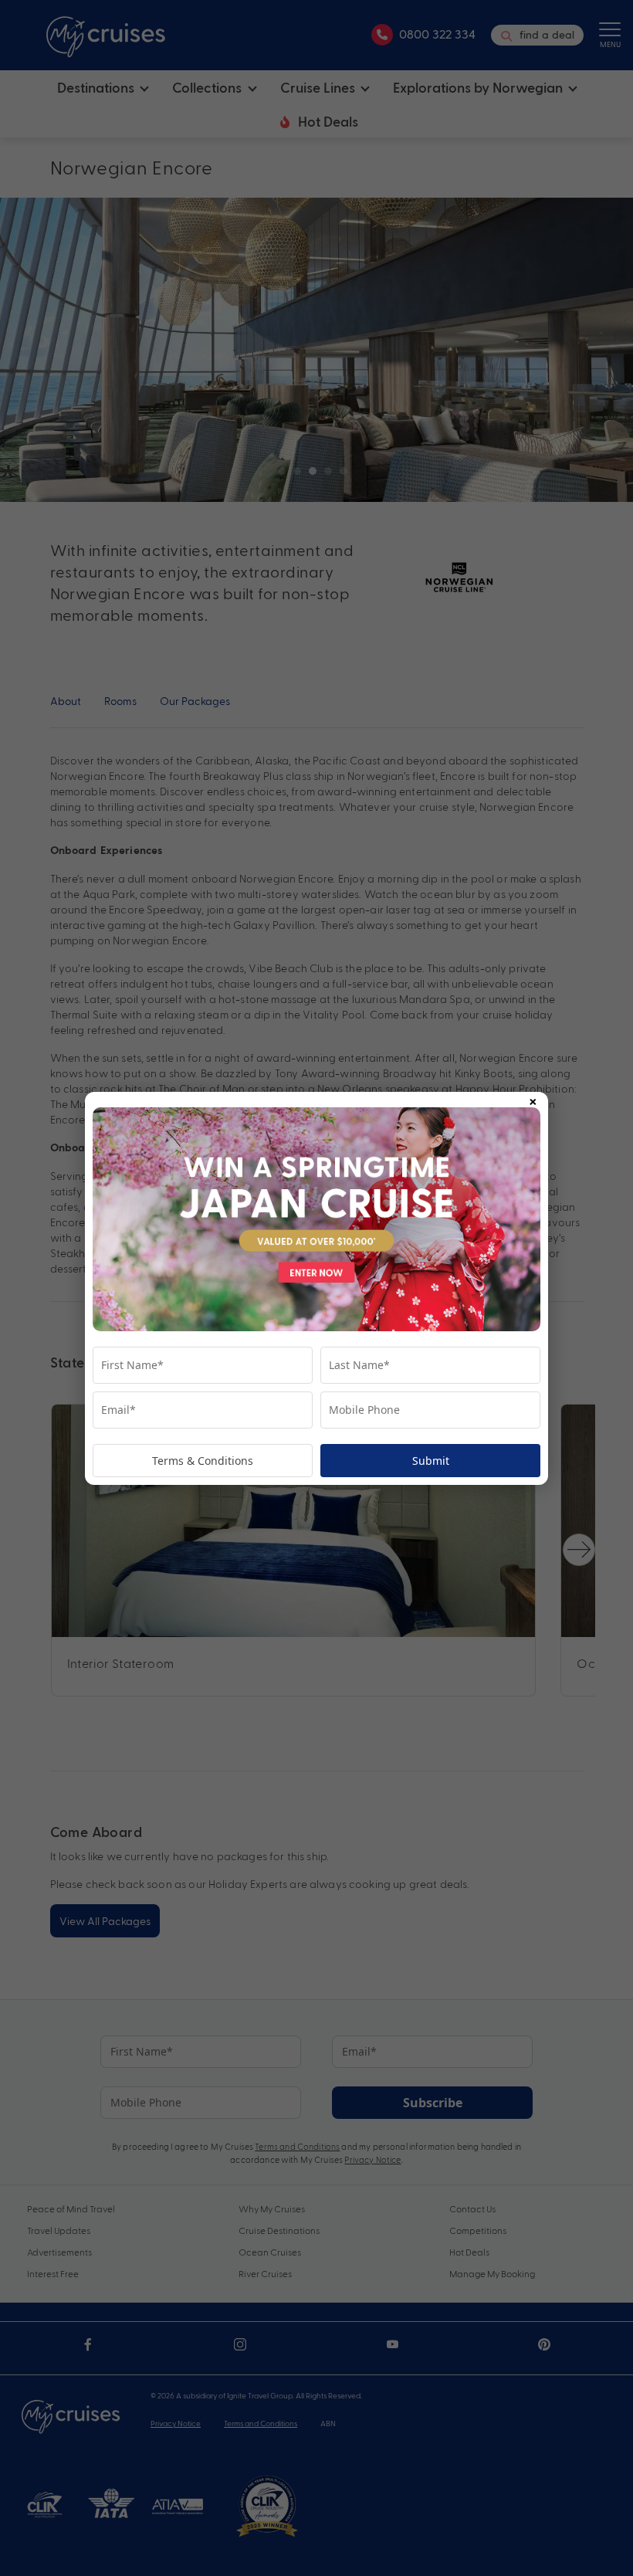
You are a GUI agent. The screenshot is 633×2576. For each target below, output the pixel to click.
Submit (431, 1461)
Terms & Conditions (203, 1461)
